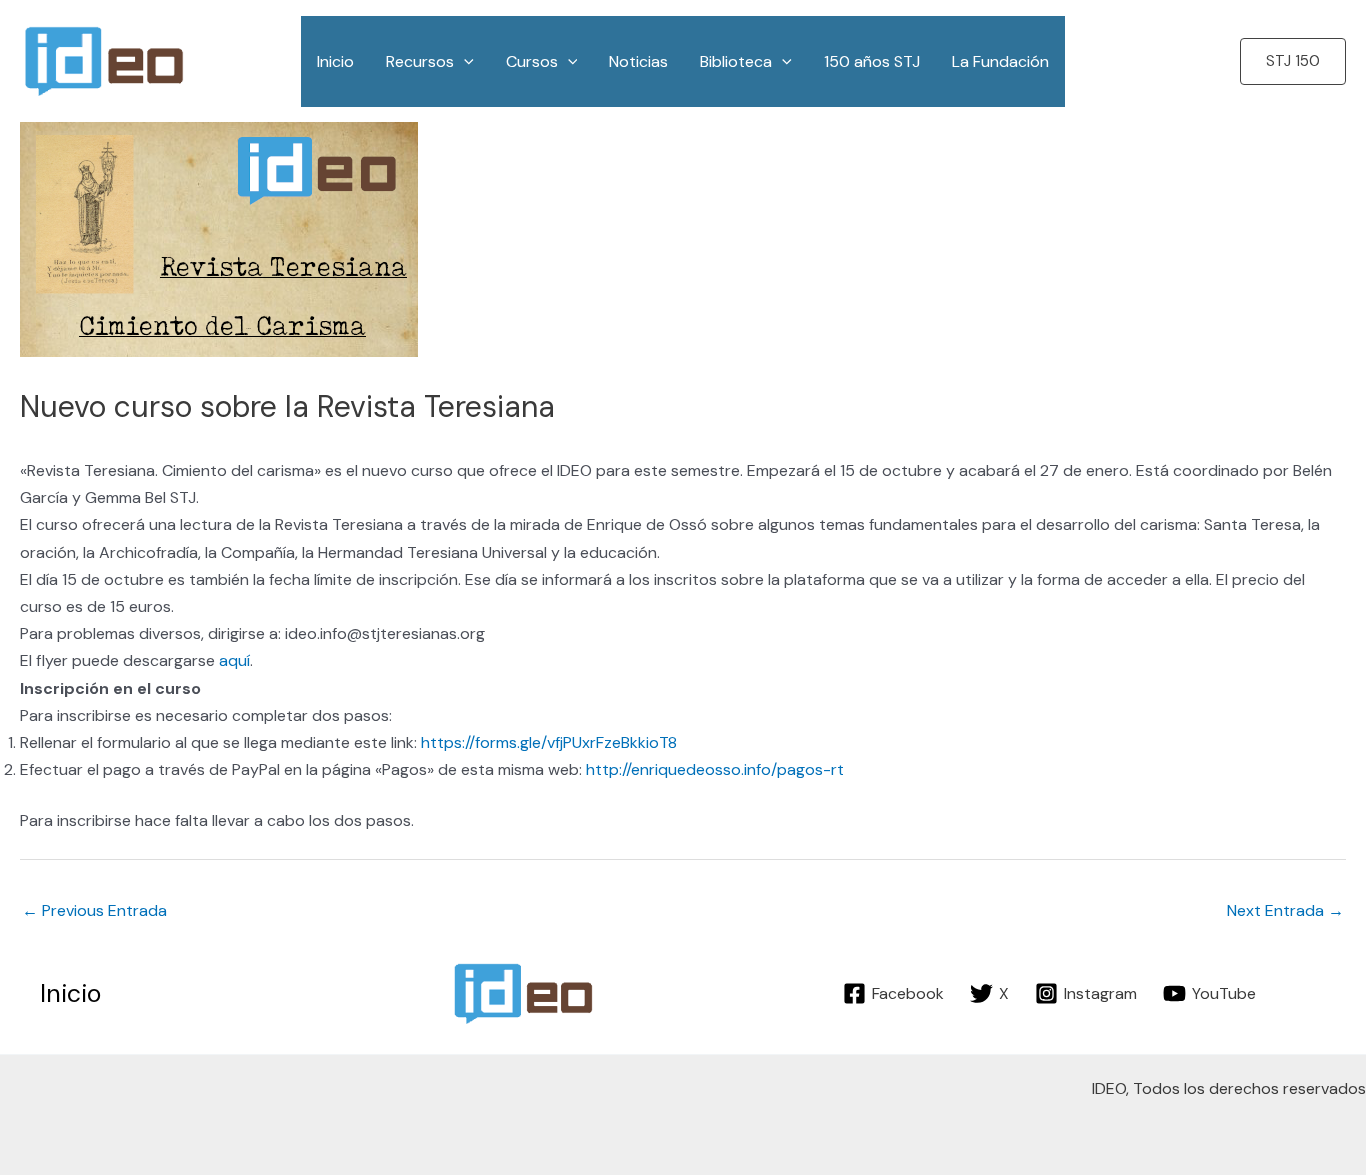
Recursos (420, 61)
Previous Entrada (94, 910)
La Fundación (1000, 61)
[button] (1293, 61)
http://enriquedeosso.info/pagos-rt (715, 769)
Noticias (638, 61)
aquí (234, 660)
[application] (464, 61)
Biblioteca (736, 61)
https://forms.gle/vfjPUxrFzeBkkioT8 (549, 742)
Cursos (532, 61)
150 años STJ (872, 61)
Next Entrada (1285, 910)
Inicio (335, 61)
